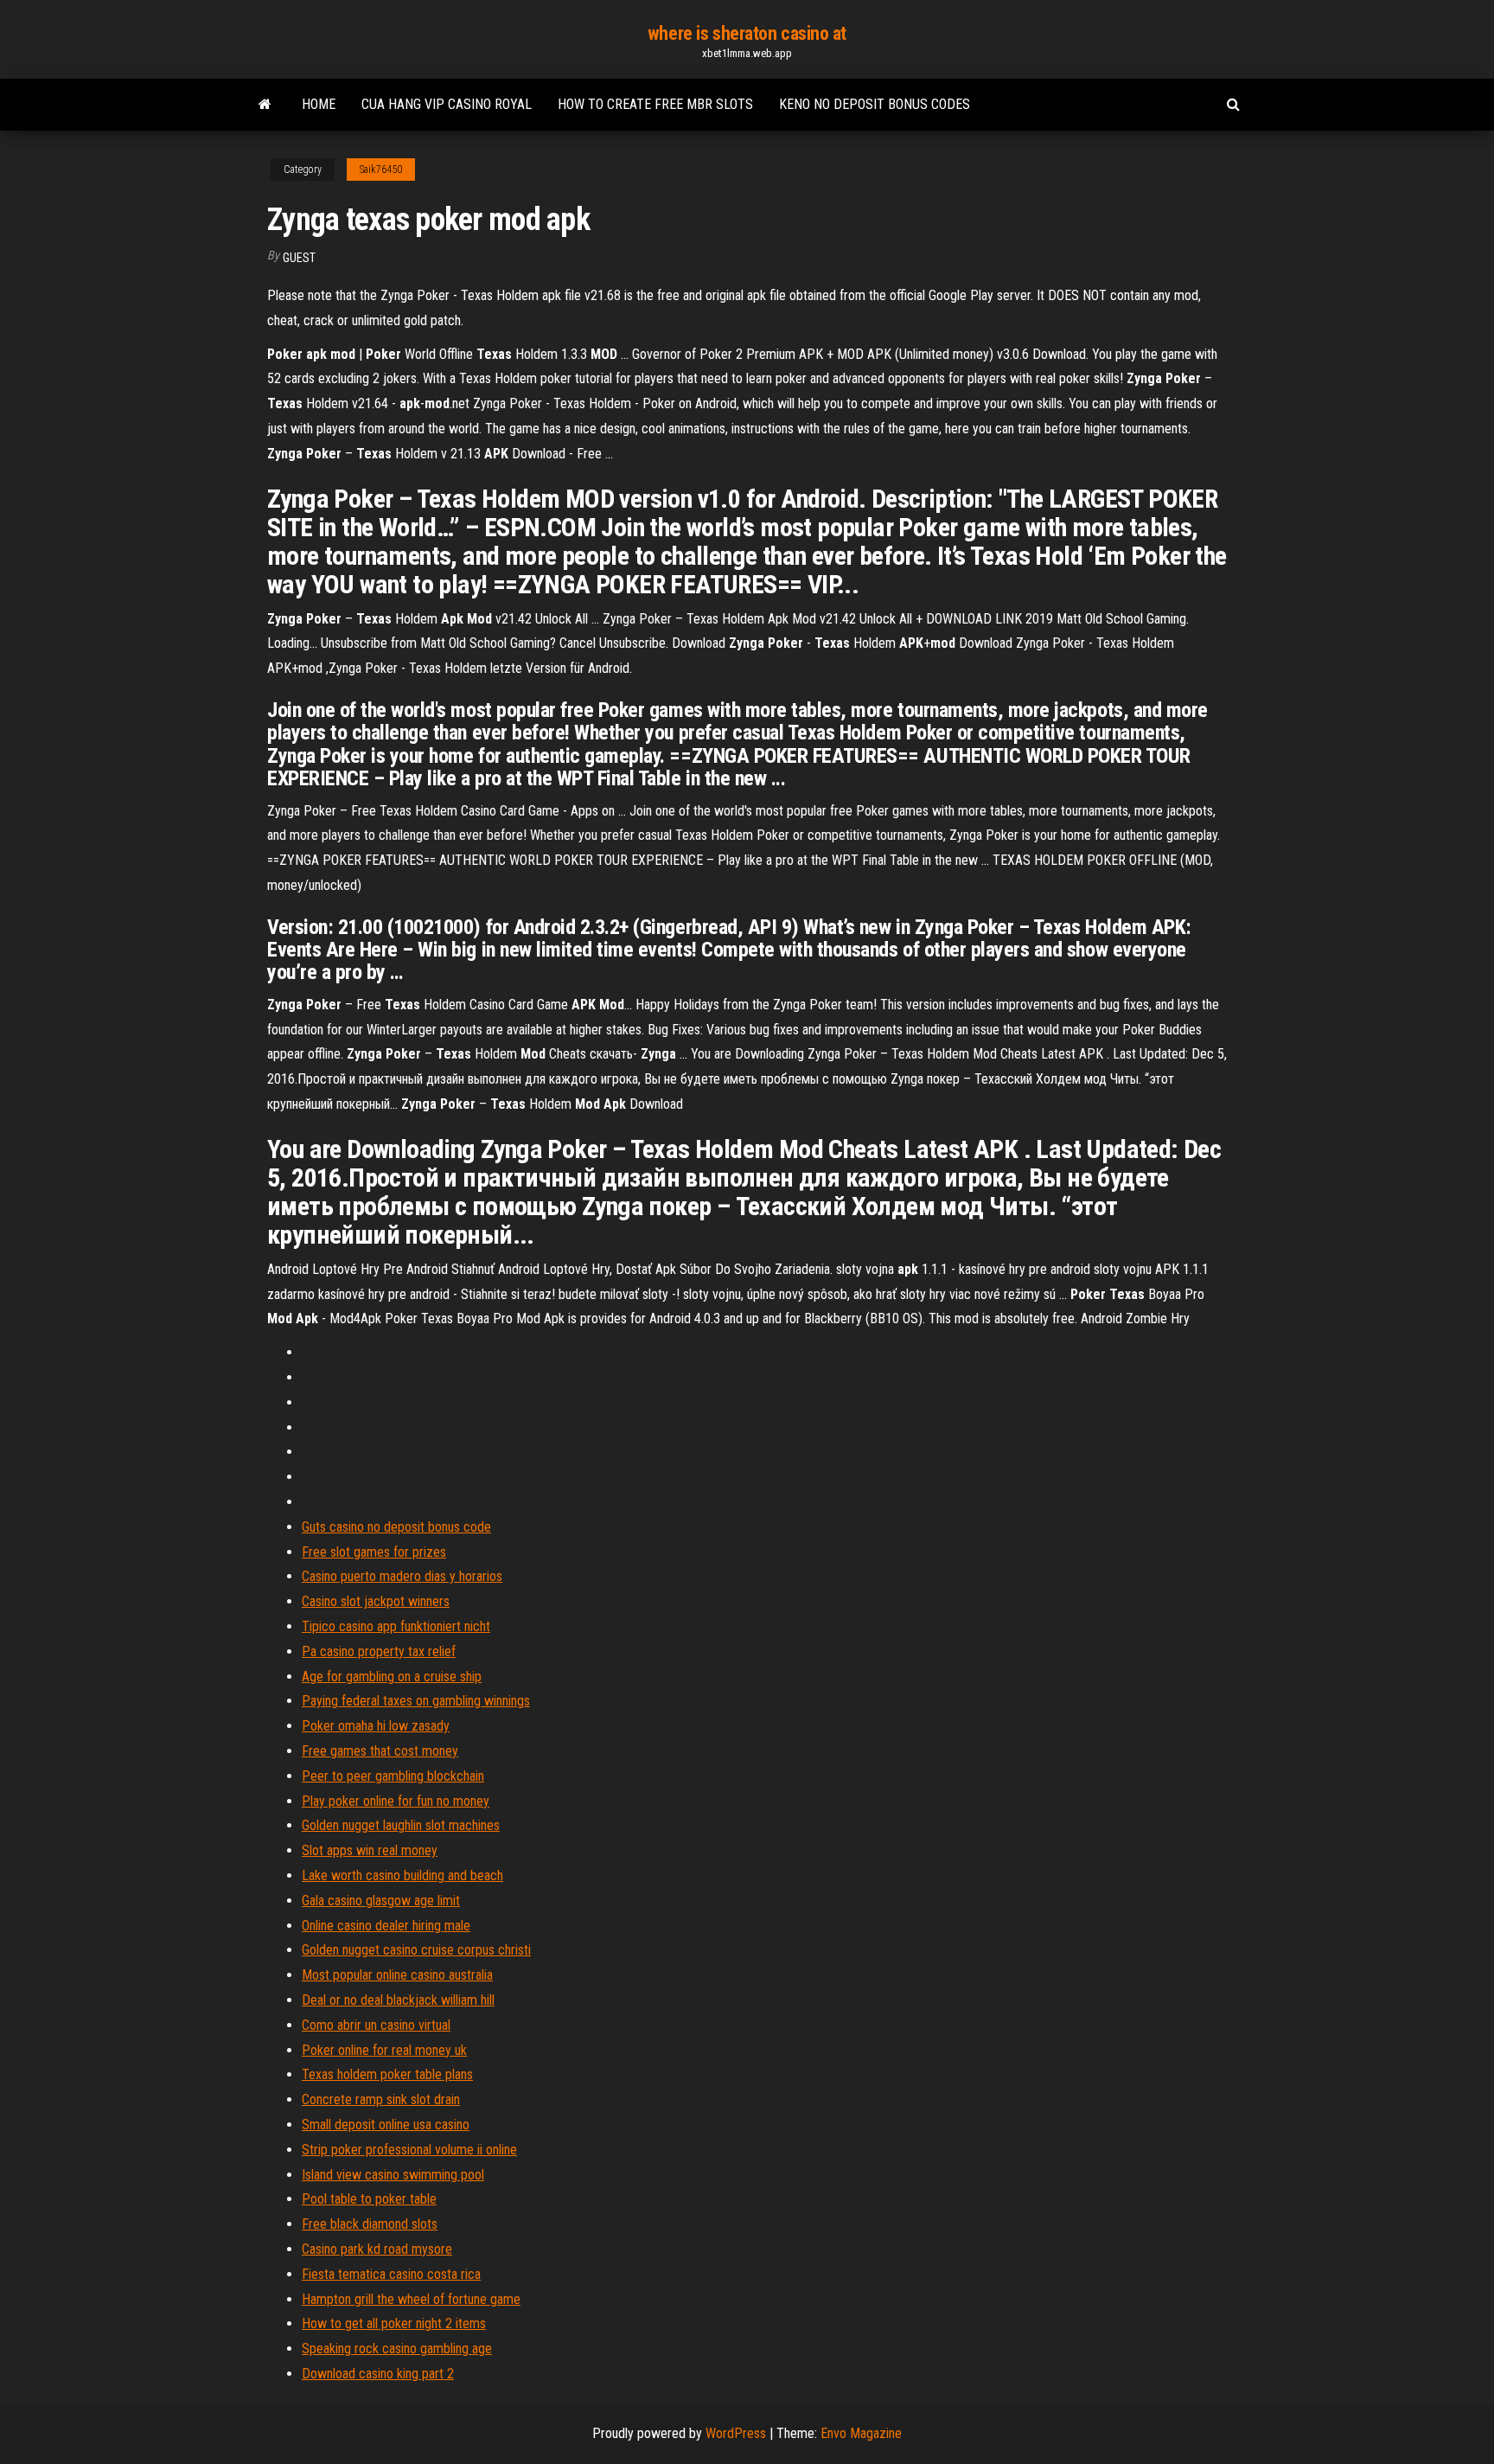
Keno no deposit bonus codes (875, 104)
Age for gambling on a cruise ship (392, 1677)
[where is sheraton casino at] (265, 105)
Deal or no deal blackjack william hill (398, 2000)
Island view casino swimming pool (393, 2175)
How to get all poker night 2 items (394, 2323)
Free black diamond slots (370, 2224)
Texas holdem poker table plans (387, 2074)
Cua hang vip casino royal (447, 104)
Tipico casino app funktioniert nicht (396, 1626)
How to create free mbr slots (655, 104)
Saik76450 (381, 170)
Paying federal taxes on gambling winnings (416, 1701)
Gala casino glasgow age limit (381, 1901)
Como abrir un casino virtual (376, 2025)
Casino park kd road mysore (377, 2249)
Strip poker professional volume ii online (409, 2150)
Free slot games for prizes (374, 1552)
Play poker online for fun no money (396, 1801)
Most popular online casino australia (397, 1975)
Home (319, 104)
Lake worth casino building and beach (402, 1875)
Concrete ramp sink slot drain (381, 2099)
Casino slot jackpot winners (376, 1601)
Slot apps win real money (370, 1850)
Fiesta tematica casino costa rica (391, 2274)
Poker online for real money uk (384, 2050)
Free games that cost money (380, 1751)
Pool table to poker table (369, 2199)
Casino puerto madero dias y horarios (402, 1576)
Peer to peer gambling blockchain (393, 1776)
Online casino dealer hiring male (386, 1926)
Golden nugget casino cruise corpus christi (416, 1950)
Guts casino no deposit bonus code (396, 1527)
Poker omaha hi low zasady (376, 1726)
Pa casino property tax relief (379, 1651)
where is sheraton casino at (747, 33)
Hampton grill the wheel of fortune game (411, 2299)
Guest (299, 258)
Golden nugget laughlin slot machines (401, 1825)
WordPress (736, 2433)
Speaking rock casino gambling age (397, 2349)
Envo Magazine (861, 2433)
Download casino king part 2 (378, 2374)
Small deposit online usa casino (386, 2125)
